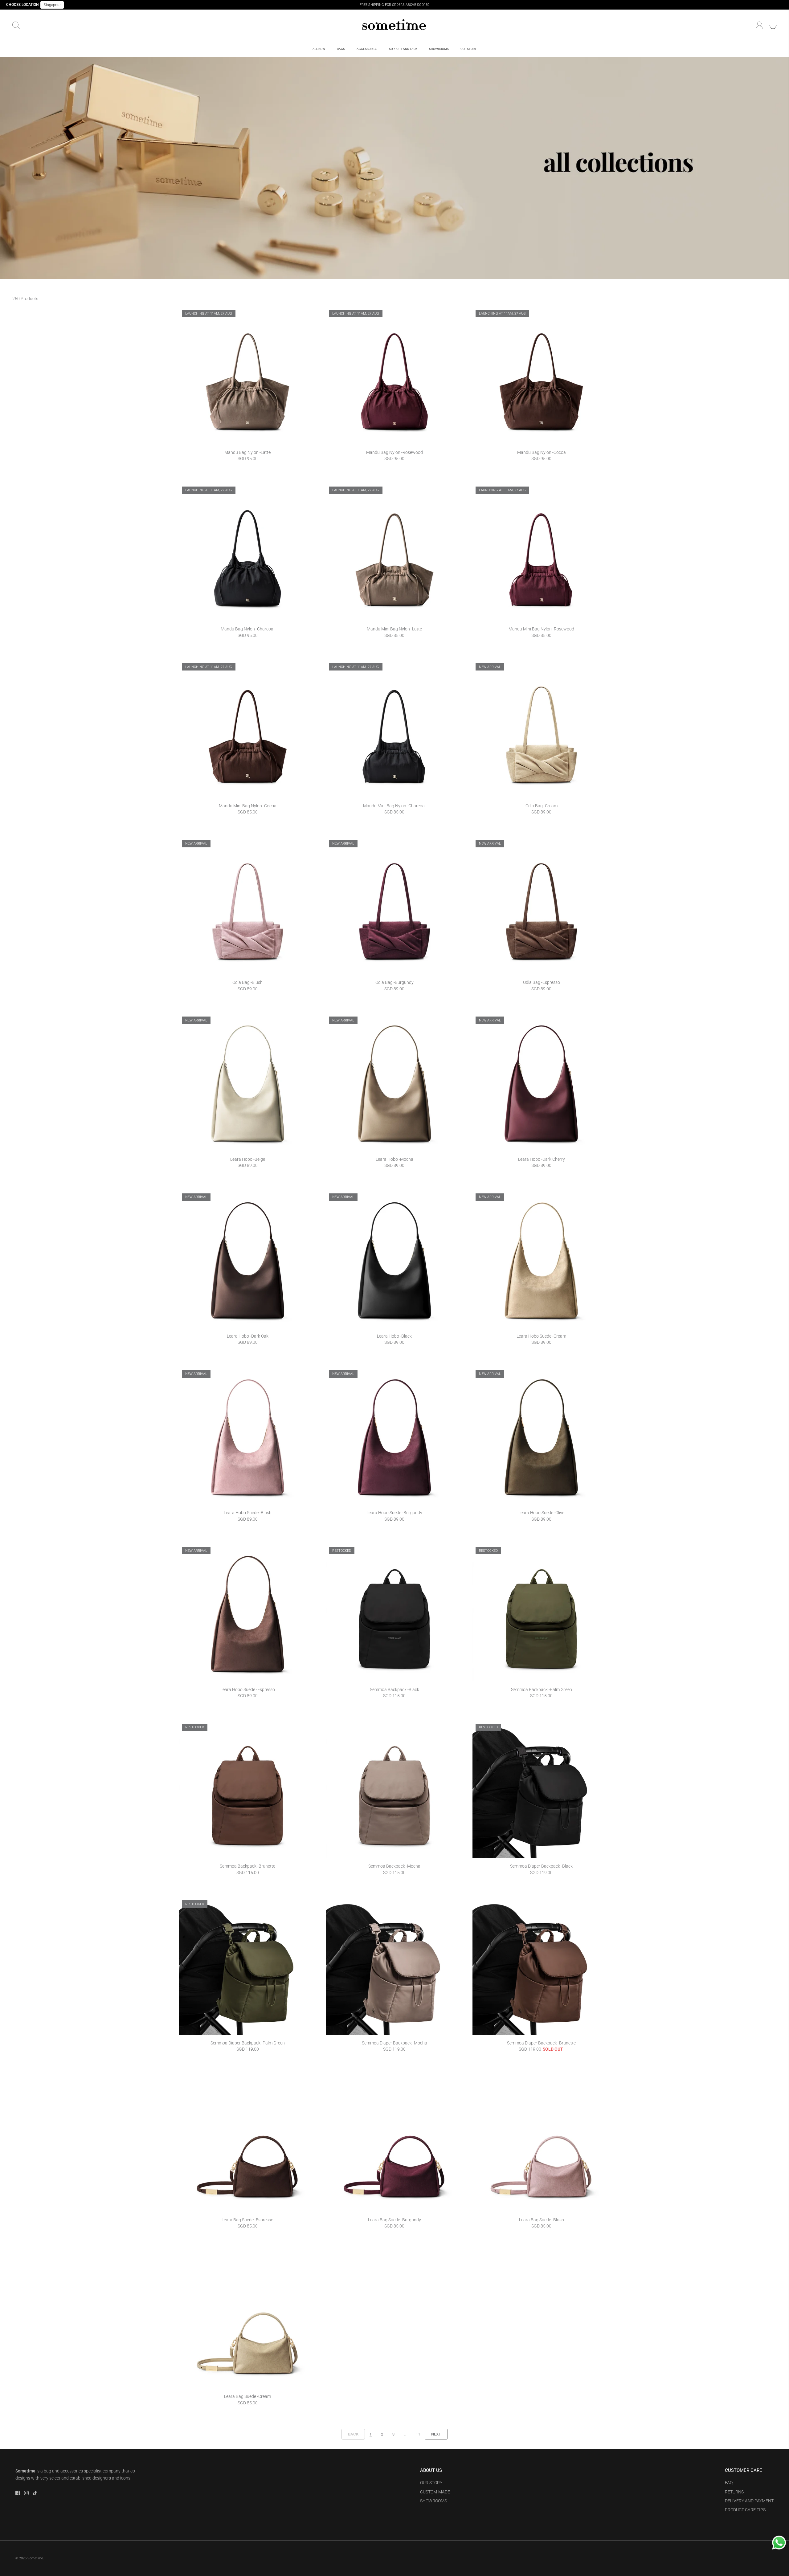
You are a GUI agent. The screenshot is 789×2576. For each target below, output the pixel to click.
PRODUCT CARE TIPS (745, 2510)
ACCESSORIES (367, 49)
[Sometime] (394, 25)
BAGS (341, 49)
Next (436, 2434)
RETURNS (734, 2492)
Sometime (35, 2558)
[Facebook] (18, 2493)
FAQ (729, 2483)
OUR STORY (468, 49)
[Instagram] (26, 2493)
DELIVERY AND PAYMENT (749, 2501)
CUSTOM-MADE (435, 2492)
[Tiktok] (35, 2493)
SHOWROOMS (439, 49)
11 (418, 2434)
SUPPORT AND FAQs (403, 49)
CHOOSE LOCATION (22, 5)
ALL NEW (319, 49)
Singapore (52, 5)
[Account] (759, 25)
